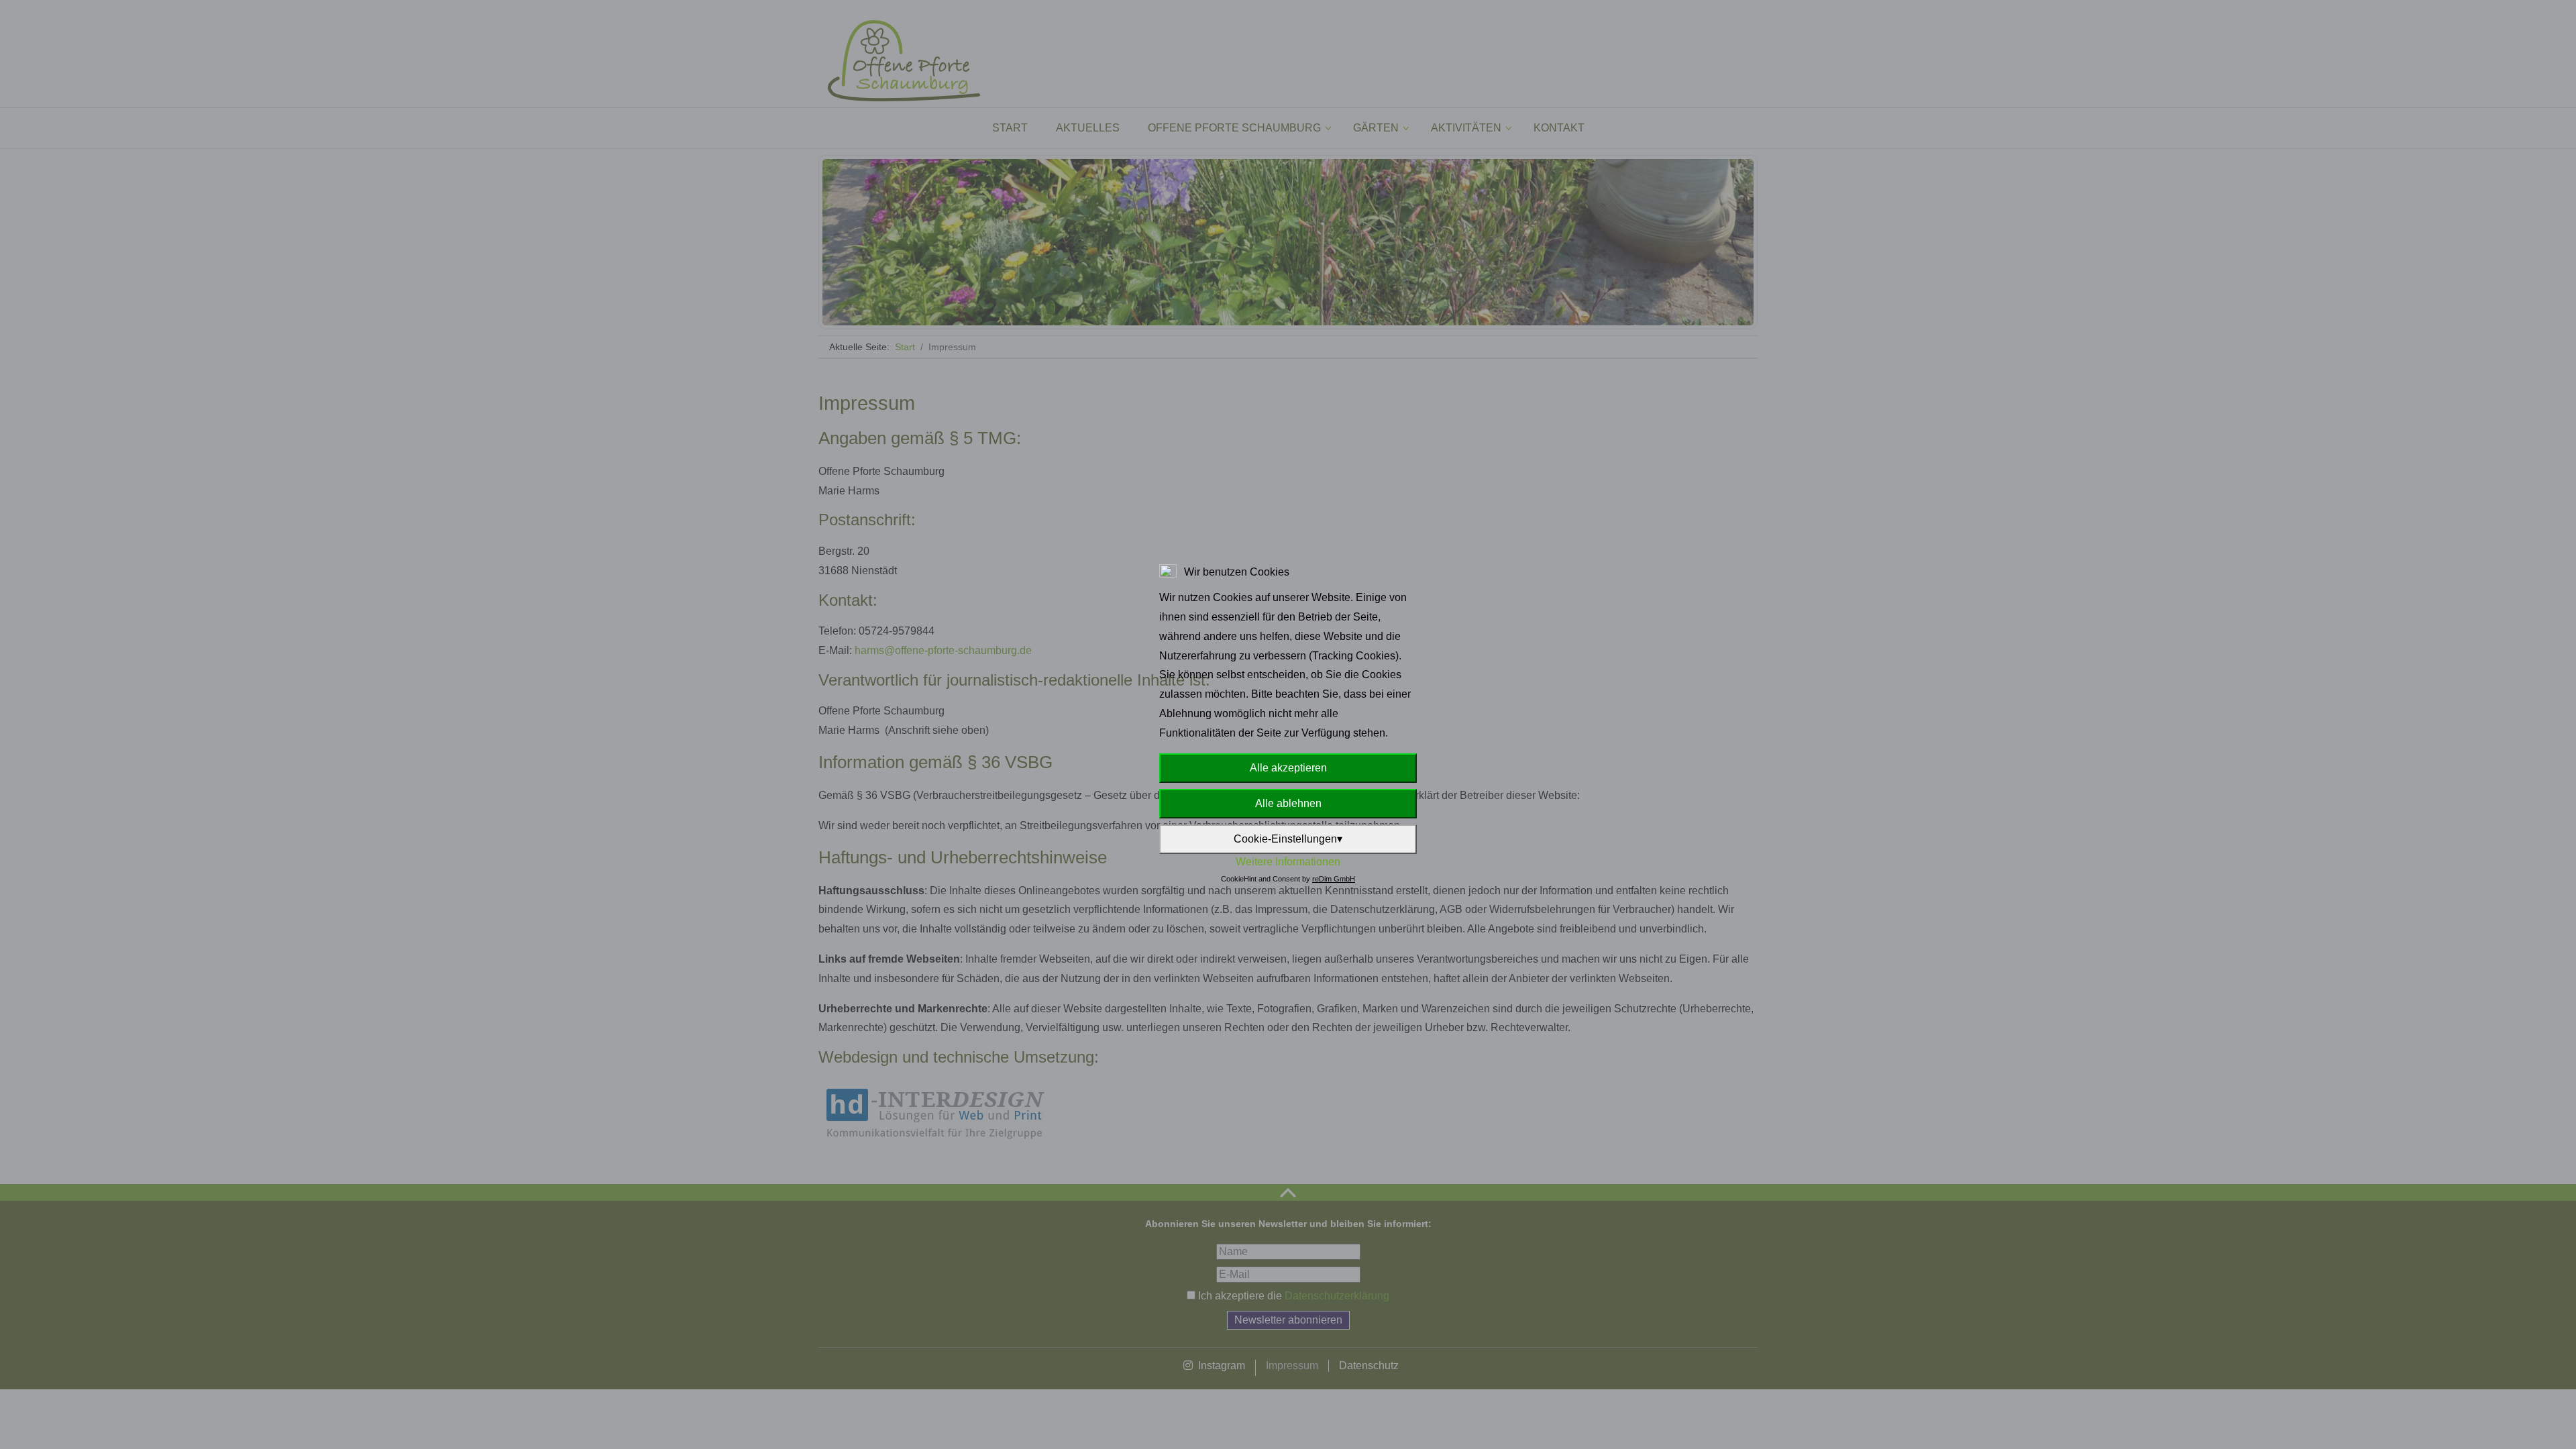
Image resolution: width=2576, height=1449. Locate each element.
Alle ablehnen (1288, 803)
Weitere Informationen (1288, 862)
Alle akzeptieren (1288, 768)
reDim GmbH (1334, 879)
